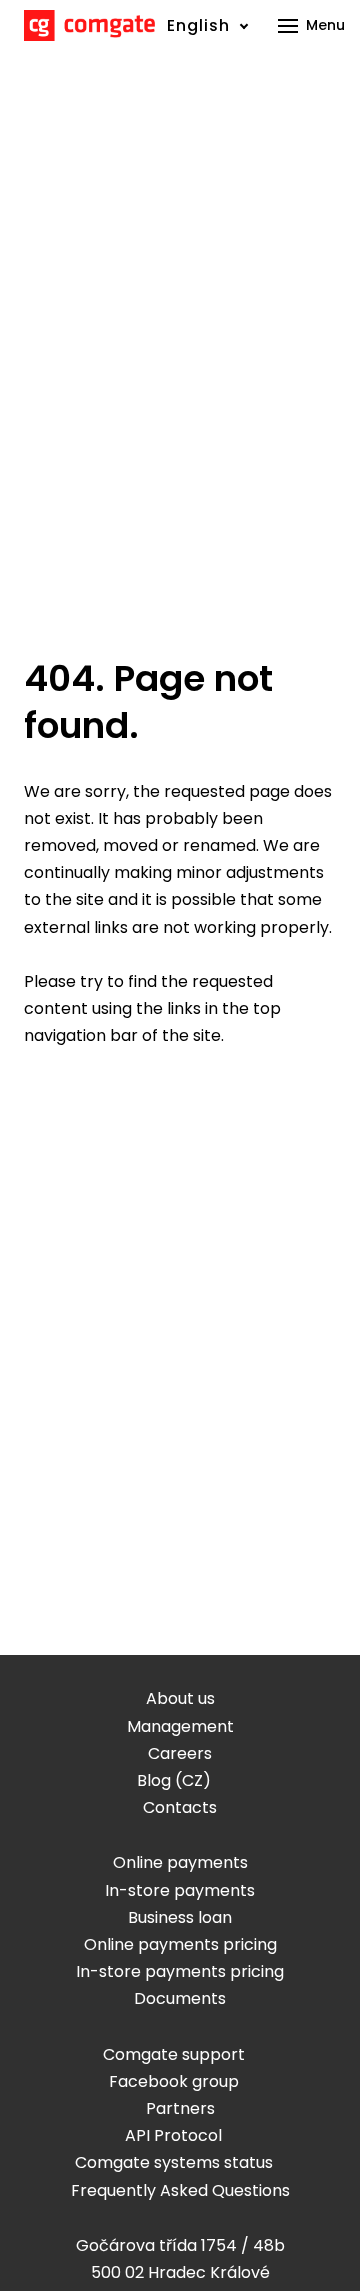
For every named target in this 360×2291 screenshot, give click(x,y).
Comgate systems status (174, 2162)
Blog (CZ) (174, 1780)
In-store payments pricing (180, 1971)
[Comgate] (89, 25)
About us (180, 1698)
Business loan (180, 1917)
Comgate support (174, 2054)
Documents (180, 1998)
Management (180, 1726)
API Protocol (173, 2135)
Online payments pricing (180, 1944)
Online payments (180, 1862)
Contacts (180, 1807)
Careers (180, 1753)
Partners (180, 2108)
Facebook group (174, 2081)
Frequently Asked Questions (180, 2190)
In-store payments (180, 1890)
